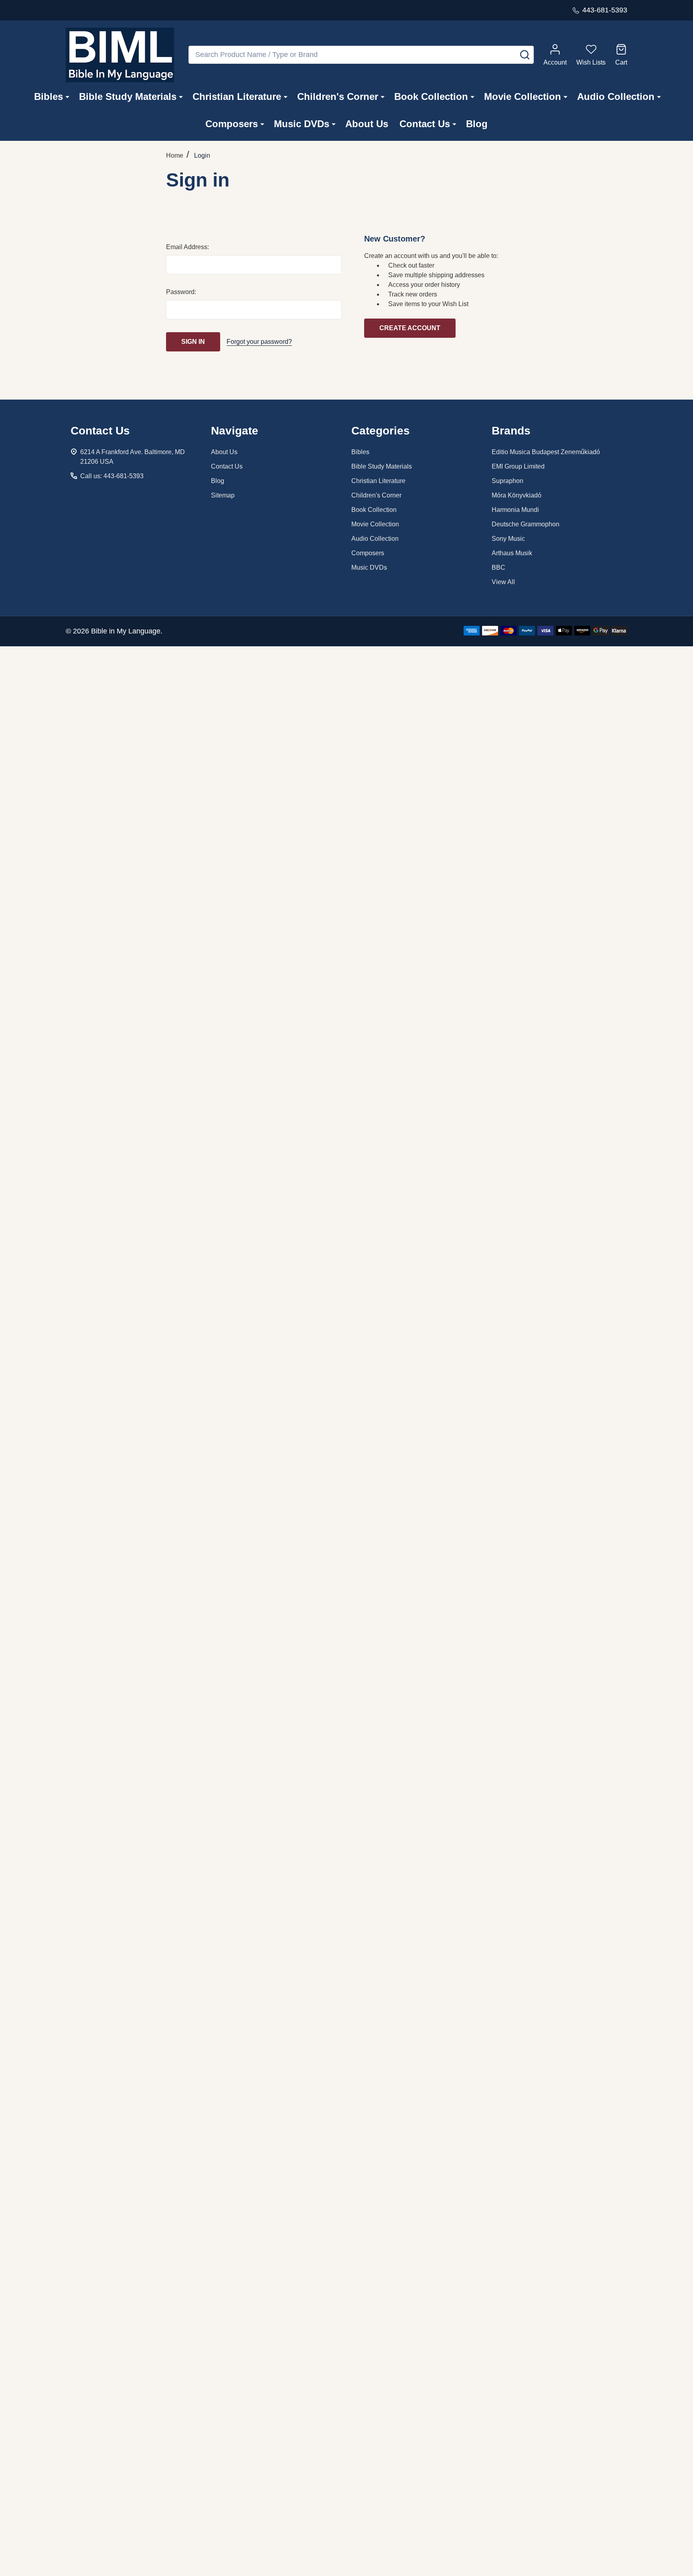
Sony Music (508, 539)
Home (175, 155)
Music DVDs (302, 124)
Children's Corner (338, 96)
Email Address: (187, 247)
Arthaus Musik (512, 553)
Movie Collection (523, 96)
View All (503, 582)
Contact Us (425, 124)
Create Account (410, 328)
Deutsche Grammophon (526, 524)
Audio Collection (616, 96)
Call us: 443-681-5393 (112, 476)
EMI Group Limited (518, 466)
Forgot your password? (259, 342)
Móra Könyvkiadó (517, 495)
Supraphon (508, 481)
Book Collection (431, 96)
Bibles (49, 96)
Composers (232, 124)
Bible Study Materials (128, 96)
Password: (181, 292)
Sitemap (223, 495)
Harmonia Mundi (515, 510)
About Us (367, 124)
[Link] (120, 55)
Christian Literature (237, 96)
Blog (477, 124)
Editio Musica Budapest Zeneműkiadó (546, 452)
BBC (498, 567)
